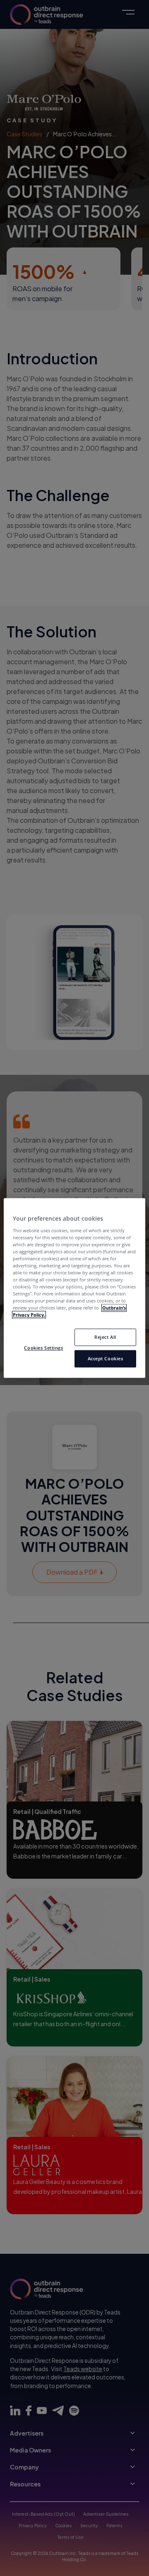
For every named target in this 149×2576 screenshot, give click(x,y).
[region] (74, 1288)
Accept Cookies (106, 1359)
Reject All (105, 1337)
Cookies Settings (43, 1348)
